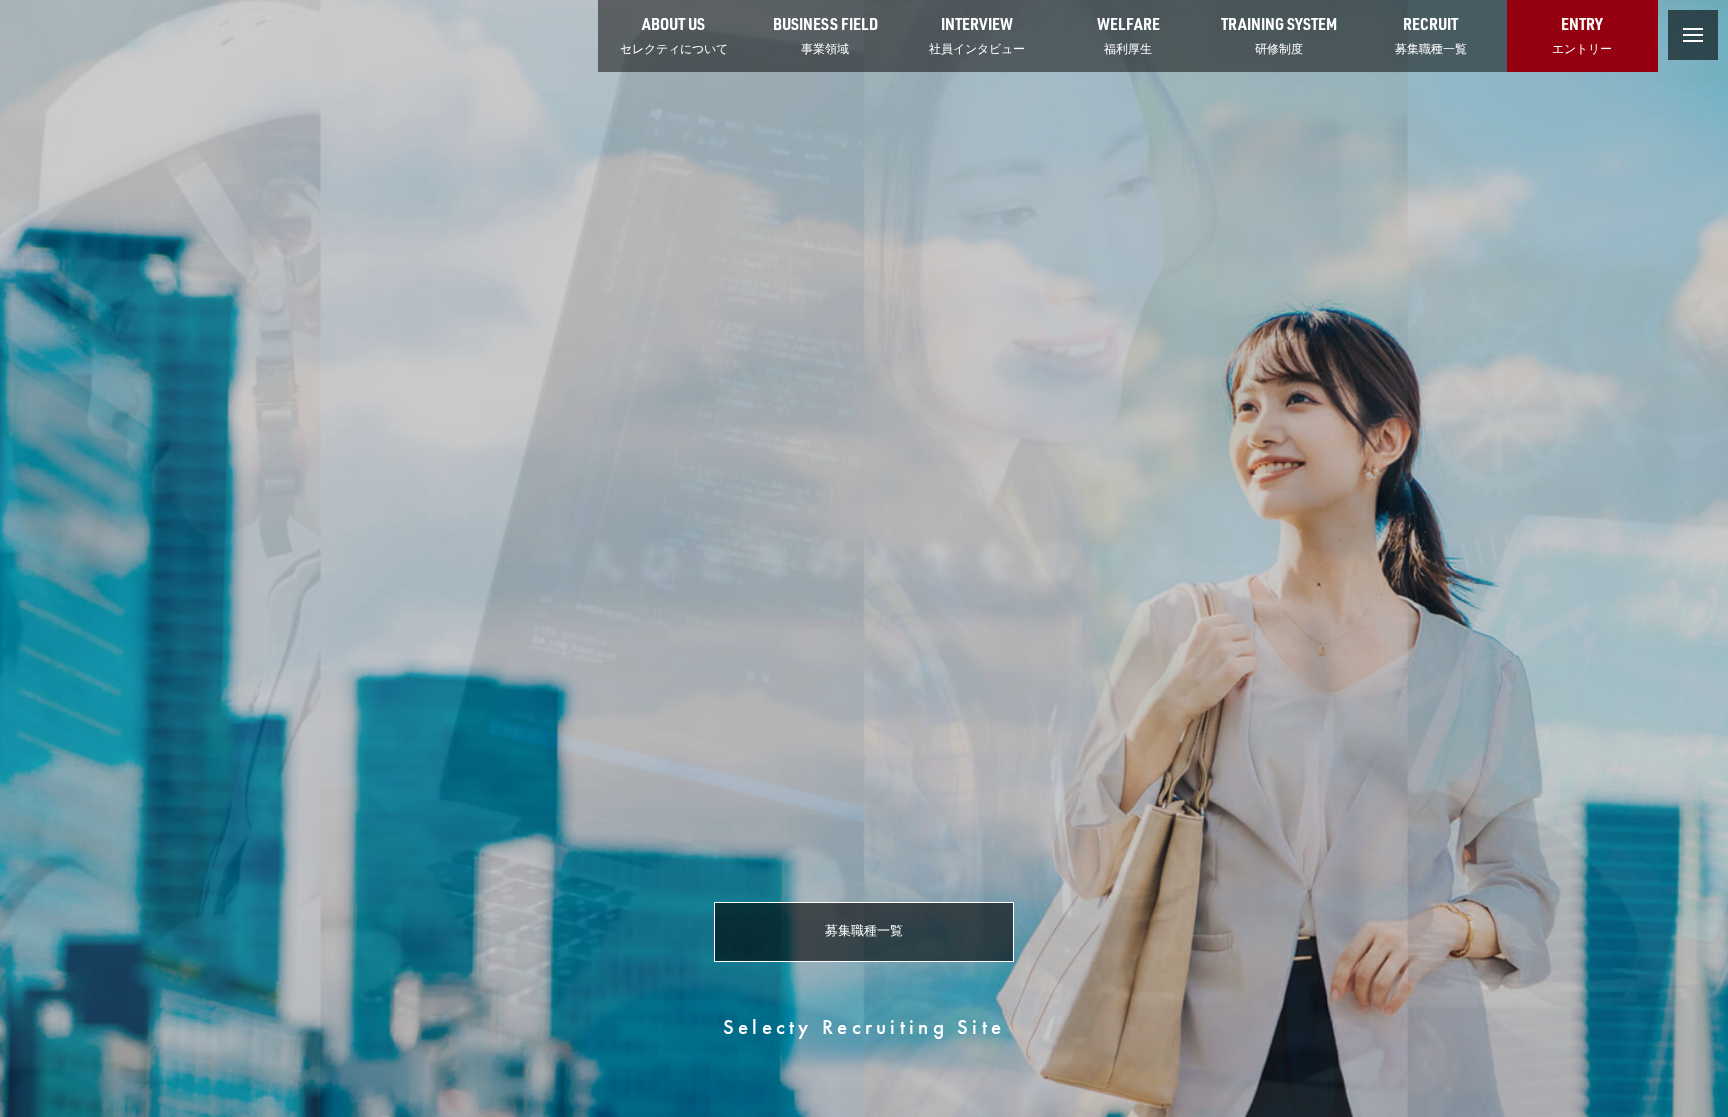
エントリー (1582, 34)
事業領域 (825, 34)
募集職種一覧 (1431, 34)
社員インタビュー (977, 34)
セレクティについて (674, 34)
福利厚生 (1128, 34)
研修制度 (1279, 34)
